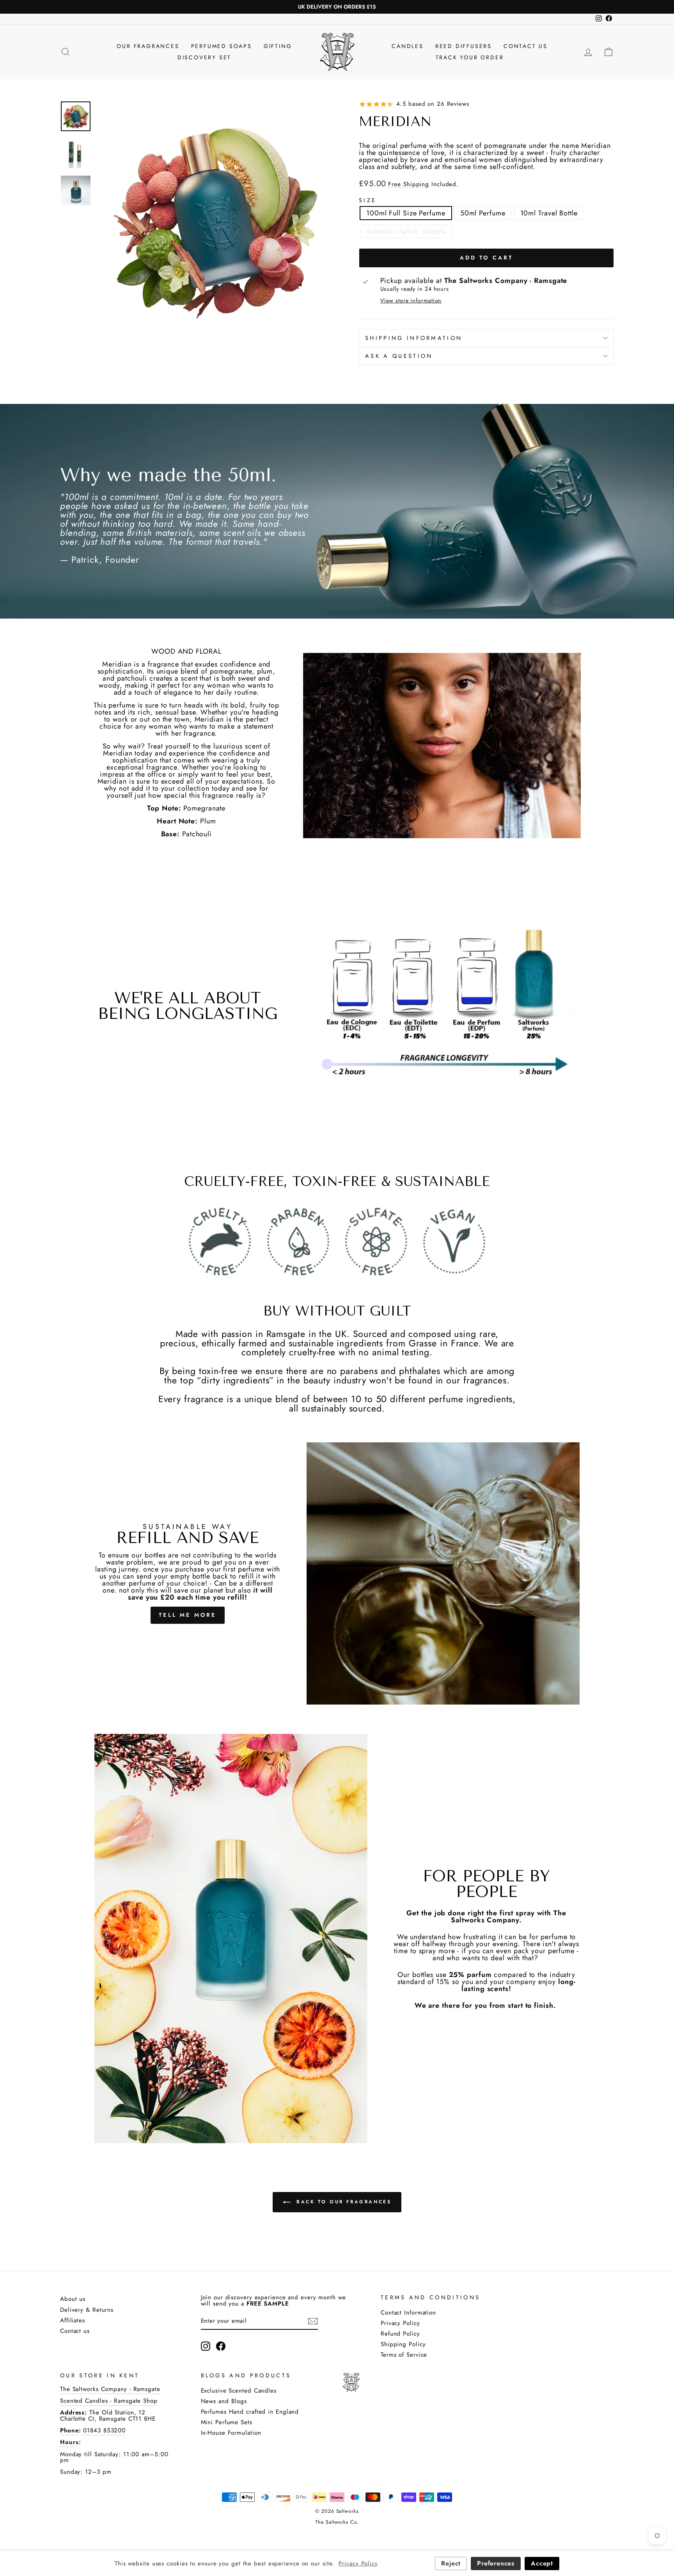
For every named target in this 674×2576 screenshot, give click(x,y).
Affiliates (73, 2320)
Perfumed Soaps (222, 46)
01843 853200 (103, 2430)
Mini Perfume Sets (227, 2422)
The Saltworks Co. (337, 2522)
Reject (451, 2563)
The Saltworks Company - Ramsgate (110, 2389)
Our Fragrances (148, 46)
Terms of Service (404, 2355)
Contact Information (408, 2313)
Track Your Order (470, 57)
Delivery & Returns (87, 2310)
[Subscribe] (313, 2321)
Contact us (75, 2331)
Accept (542, 2563)
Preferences (496, 2563)
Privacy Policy (400, 2323)
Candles (408, 46)
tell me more (187, 1615)
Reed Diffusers (464, 46)
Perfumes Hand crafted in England (250, 2412)
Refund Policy (400, 2334)
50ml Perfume (483, 213)
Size (368, 200)
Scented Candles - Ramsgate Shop (109, 2401)
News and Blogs (224, 2401)
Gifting (278, 46)
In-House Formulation (231, 2433)
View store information (411, 300)
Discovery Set (204, 57)
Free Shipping (409, 185)
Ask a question (399, 356)
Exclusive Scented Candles (239, 2391)
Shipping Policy (403, 2344)
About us (73, 2299)
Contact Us (526, 46)
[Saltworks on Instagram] (206, 2346)
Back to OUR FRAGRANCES (343, 2202)
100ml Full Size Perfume (406, 213)
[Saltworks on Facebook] (221, 2346)
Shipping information (414, 338)
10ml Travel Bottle (549, 213)
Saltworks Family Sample (406, 231)
